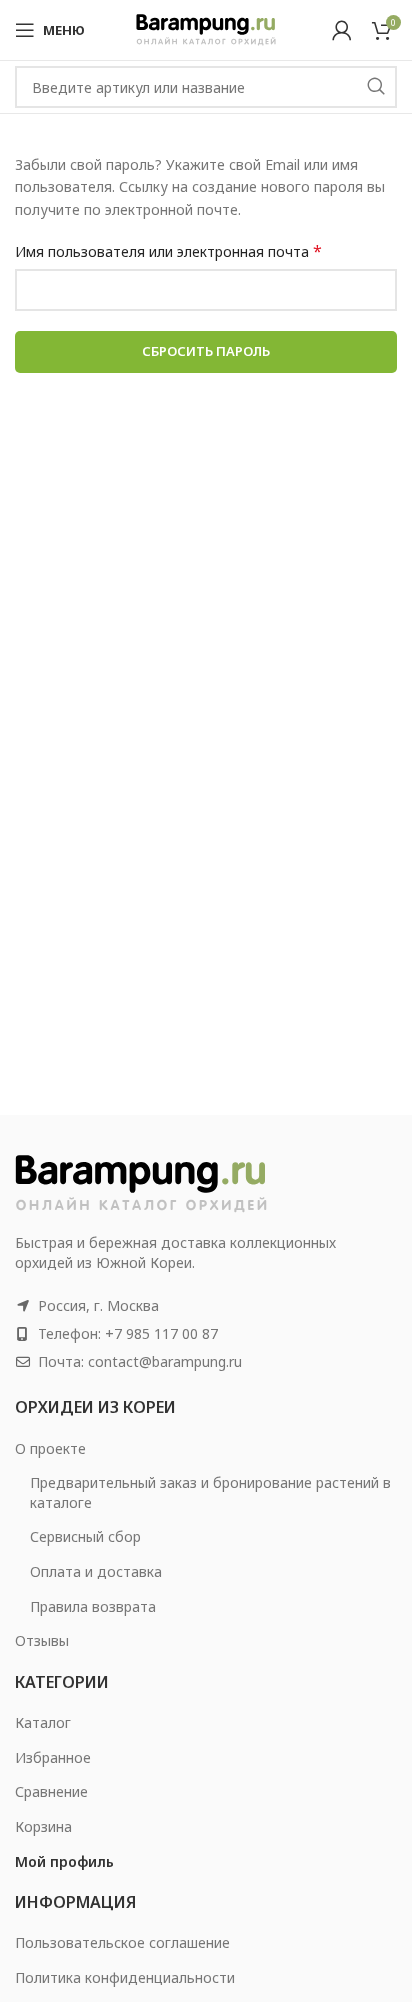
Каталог (43, 1722)
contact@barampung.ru (165, 1361)
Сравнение (51, 1791)
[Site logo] (206, 28)
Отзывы (42, 1640)
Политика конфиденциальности (125, 1977)
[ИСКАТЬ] (376, 87)
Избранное (53, 1757)
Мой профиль (64, 1861)
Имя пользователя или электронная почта (168, 251)
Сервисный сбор (85, 1536)
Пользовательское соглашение (122, 1942)
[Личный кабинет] (342, 30)
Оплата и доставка (96, 1571)
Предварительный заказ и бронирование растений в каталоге (210, 1492)
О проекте (50, 1448)
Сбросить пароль (206, 351)
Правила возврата (93, 1606)
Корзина (43, 1826)
